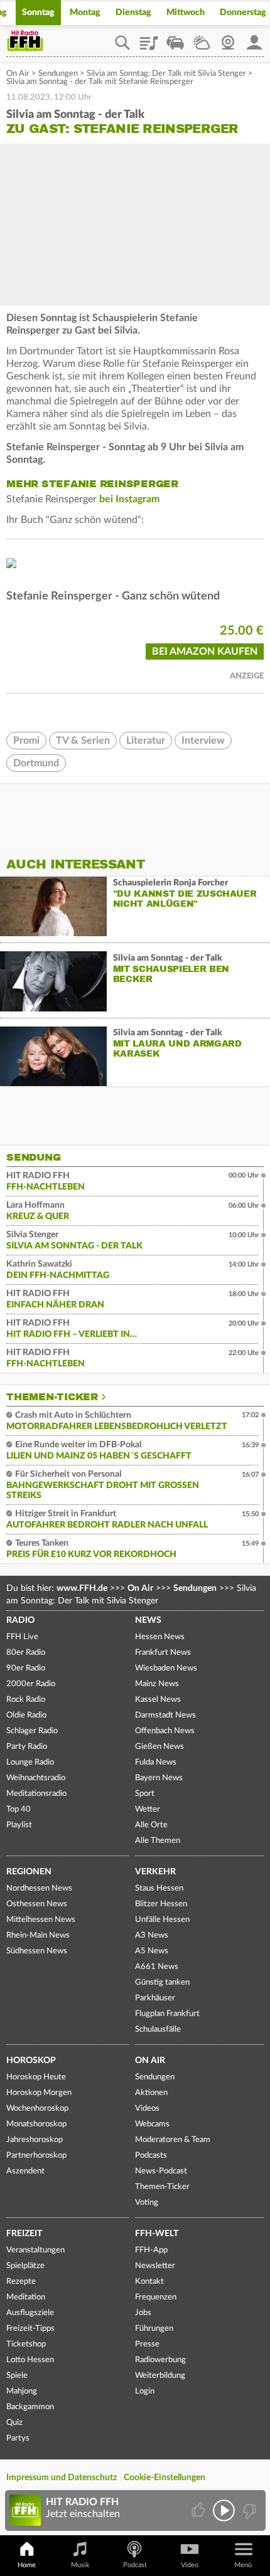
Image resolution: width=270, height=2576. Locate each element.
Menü (243, 2565)
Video (190, 2565)
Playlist (149, 38)
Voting (147, 2203)
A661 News (157, 1967)
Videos (147, 2109)
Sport (145, 1794)
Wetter (202, 38)
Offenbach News (165, 1731)
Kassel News (158, 1700)
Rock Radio (26, 1700)
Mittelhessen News (41, 1920)
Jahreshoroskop (35, 2140)
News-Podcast (161, 2171)
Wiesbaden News (166, 1668)
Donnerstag (243, 13)
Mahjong (22, 2391)
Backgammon (30, 2407)
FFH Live (22, 1637)
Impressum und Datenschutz (62, 2478)
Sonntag (38, 13)
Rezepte (21, 2282)
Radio (20, 1620)
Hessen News (160, 1637)
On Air (18, 74)
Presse (147, 2344)
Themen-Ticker (52, 1397)
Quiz (14, 2423)
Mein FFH (254, 38)
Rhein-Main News (38, 1935)
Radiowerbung (160, 2360)
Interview (203, 741)
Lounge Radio (30, 1762)
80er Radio (26, 1653)
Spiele (17, 2376)
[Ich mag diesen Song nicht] (248, 2510)
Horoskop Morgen (39, 2093)
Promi (26, 741)
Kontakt (149, 2282)
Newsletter (155, 2266)
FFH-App (151, 2250)
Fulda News (156, 1762)
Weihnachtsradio (36, 1778)
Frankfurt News (163, 1653)
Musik (80, 2565)
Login (145, 2391)
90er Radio (26, 1668)
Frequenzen (156, 2297)
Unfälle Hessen (162, 1920)
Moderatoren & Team (173, 2140)
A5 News (152, 1951)
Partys (18, 2438)
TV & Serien (83, 741)
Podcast (135, 2565)
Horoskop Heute (36, 2077)
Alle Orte (151, 1825)
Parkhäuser (155, 1998)
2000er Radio (31, 1684)
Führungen (154, 2329)
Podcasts (151, 2156)
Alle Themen (158, 1841)
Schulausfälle (158, 2030)
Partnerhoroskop (36, 2156)
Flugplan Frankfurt (167, 2014)
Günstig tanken (162, 1982)
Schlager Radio (32, 1731)
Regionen (29, 1872)
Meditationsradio (36, 1794)
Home (27, 2565)
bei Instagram (129, 499)
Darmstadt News (165, 1715)
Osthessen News (37, 1904)
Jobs (143, 2313)
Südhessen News (37, 1951)
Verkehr (155, 1872)
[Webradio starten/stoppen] (224, 2510)
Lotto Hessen (30, 2360)
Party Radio (27, 1747)
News (148, 1620)
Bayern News (159, 1778)
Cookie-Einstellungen (165, 2478)
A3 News (152, 1935)
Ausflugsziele (30, 2313)
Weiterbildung (160, 2376)
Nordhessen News (39, 1888)
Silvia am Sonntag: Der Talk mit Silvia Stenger (166, 74)
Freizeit (24, 2234)
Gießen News (159, 1747)
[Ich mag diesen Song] (199, 2510)
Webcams (152, 2124)
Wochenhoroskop (37, 2109)
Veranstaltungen (35, 2250)
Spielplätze (25, 2266)
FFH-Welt (157, 2234)
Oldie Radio (26, 1715)
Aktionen (151, 2093)
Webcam (228, 38)
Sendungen (58, 74)
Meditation (26, 2297)
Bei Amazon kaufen (205, 652)
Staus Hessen (159, 1888)
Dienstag (133, 13)
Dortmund (36, 763)
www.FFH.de (82, 1588)
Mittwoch (186, 13)
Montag (85, 13)
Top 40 (19, 1809)
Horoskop (31, 2061)
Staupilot (175, 38)
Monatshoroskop (36, 2124)
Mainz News (157, 1684)
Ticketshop (26, 2344)
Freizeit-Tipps (30, 2329)
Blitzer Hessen (161, 1904)
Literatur (146, 741)
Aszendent (25, 2171)
